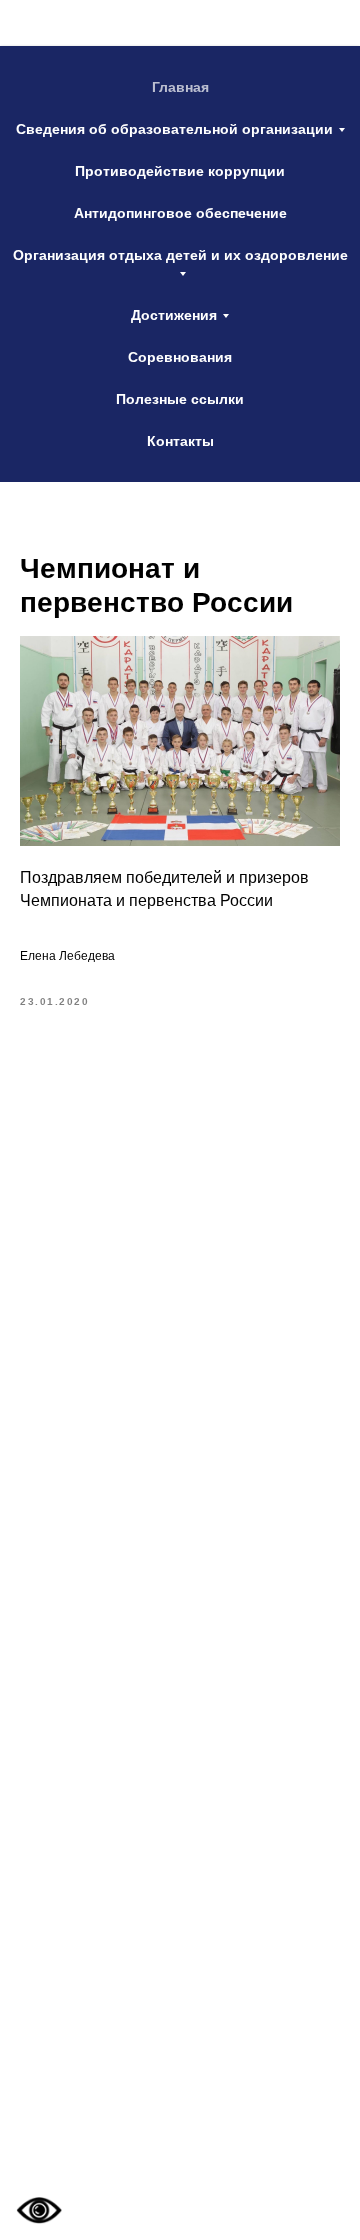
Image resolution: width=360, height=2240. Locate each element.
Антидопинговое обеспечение (180, 213)
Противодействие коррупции (180, 171)
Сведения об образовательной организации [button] (174, 129)
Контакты (180, 441)
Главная (180, 87)
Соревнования (180, 357)
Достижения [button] (174, 315)
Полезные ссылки (180, 399)
